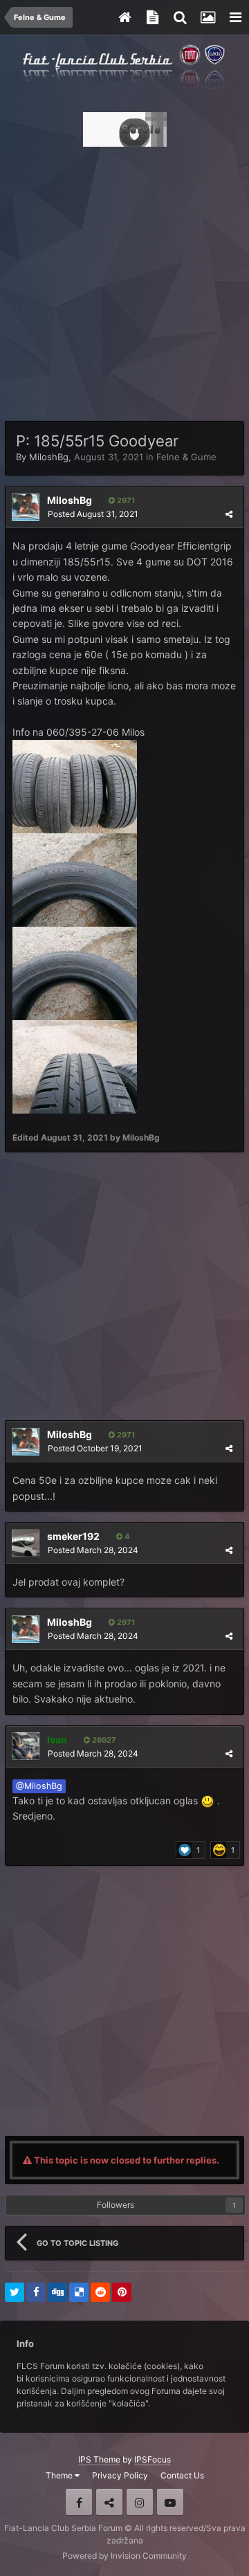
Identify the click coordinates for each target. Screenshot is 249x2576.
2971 (125, 500)
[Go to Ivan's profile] (26, 1746)
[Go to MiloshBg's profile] (26, 507)
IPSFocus (153, 2459)
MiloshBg (49, 457)
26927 (103, 1740)
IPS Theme (99, 2459)
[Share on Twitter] (15, 2292)
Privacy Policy (120, 2475)
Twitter (109, 2502)
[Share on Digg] (57, 2292)
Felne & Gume (186, 457)
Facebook (79, 2502)
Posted (93, 514)
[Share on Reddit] (100, 2292)
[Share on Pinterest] (122, 2292)
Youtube (170, 2502)
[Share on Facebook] (36, 2292)
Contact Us (182, 2475)
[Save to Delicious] (79, 2292)
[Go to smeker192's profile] (26, 1543)
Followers (116, 2205)
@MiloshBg (39, 1786)
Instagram (140, 2502)
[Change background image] (207, 17)
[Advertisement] (124, 280)
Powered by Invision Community (124, 2556)
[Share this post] (229, 514)
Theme (60, 2475)
